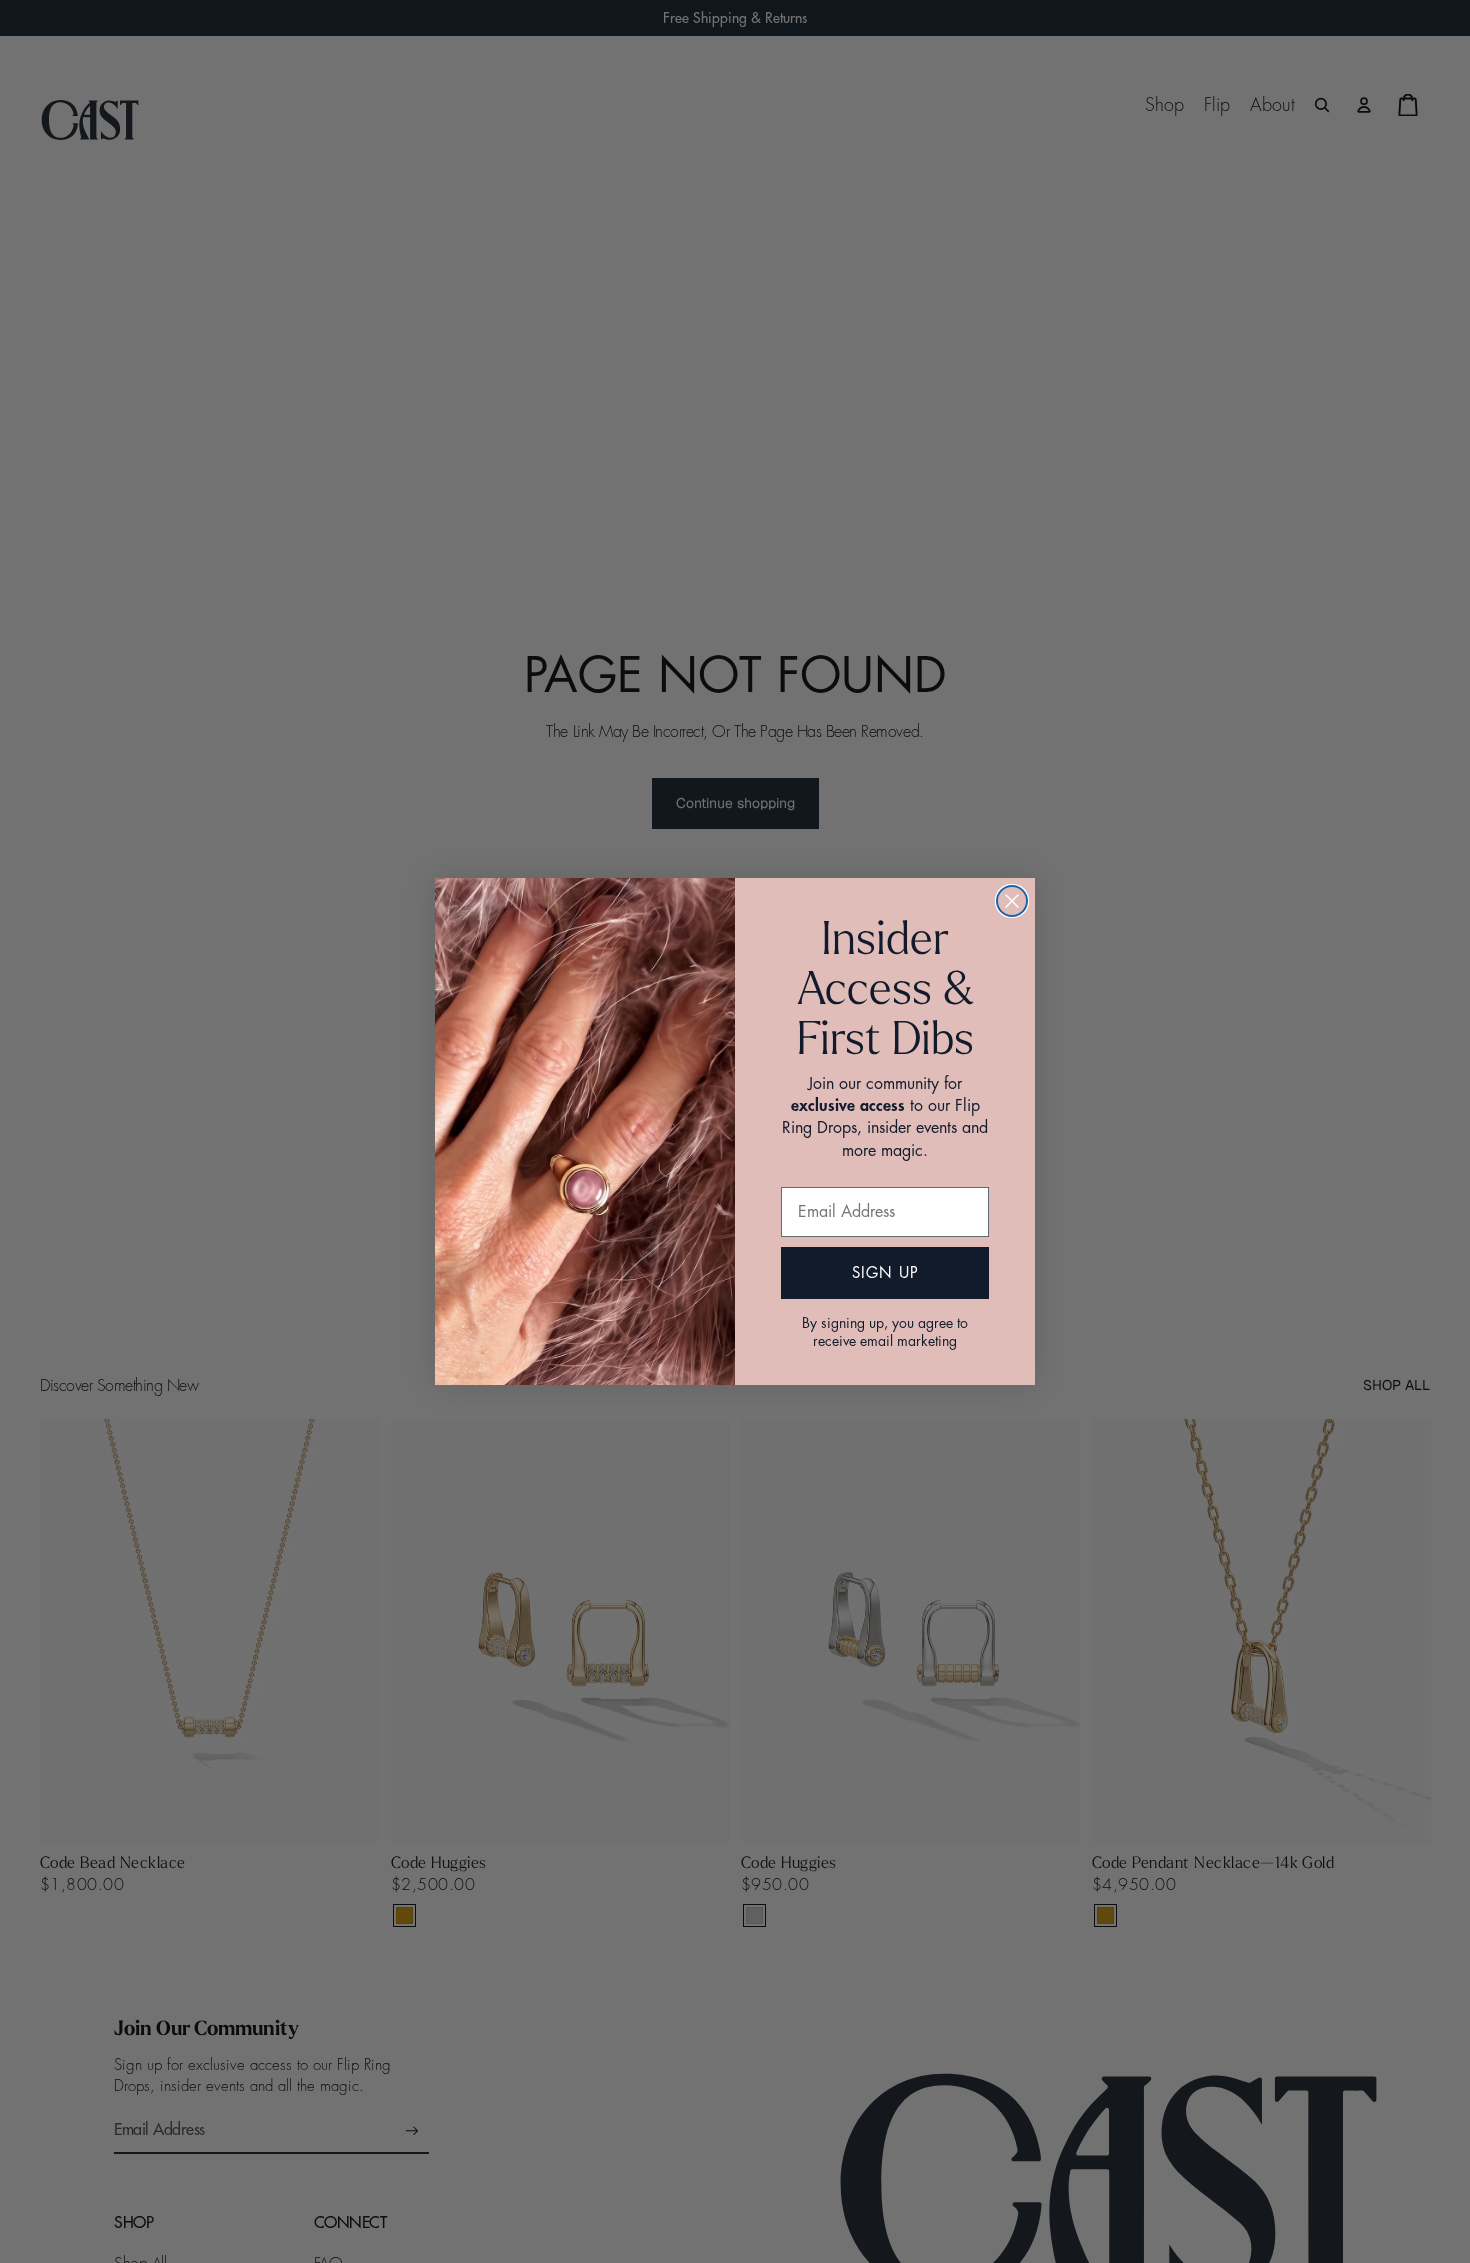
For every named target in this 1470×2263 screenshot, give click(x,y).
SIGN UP (885, 1273)
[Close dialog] (1012, 901)
